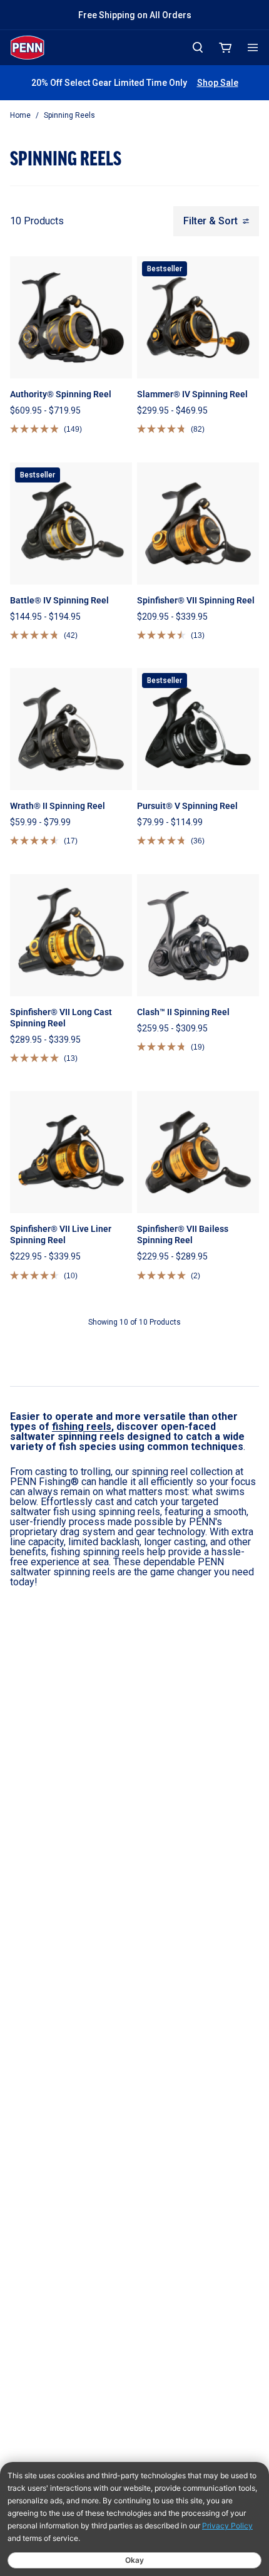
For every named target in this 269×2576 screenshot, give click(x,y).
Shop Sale (218, 83)
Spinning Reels (69, 115)
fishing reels (82, 1426)
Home (20, 115)
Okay (134, 2560)
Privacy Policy (227, 2526)
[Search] (198, 47)
